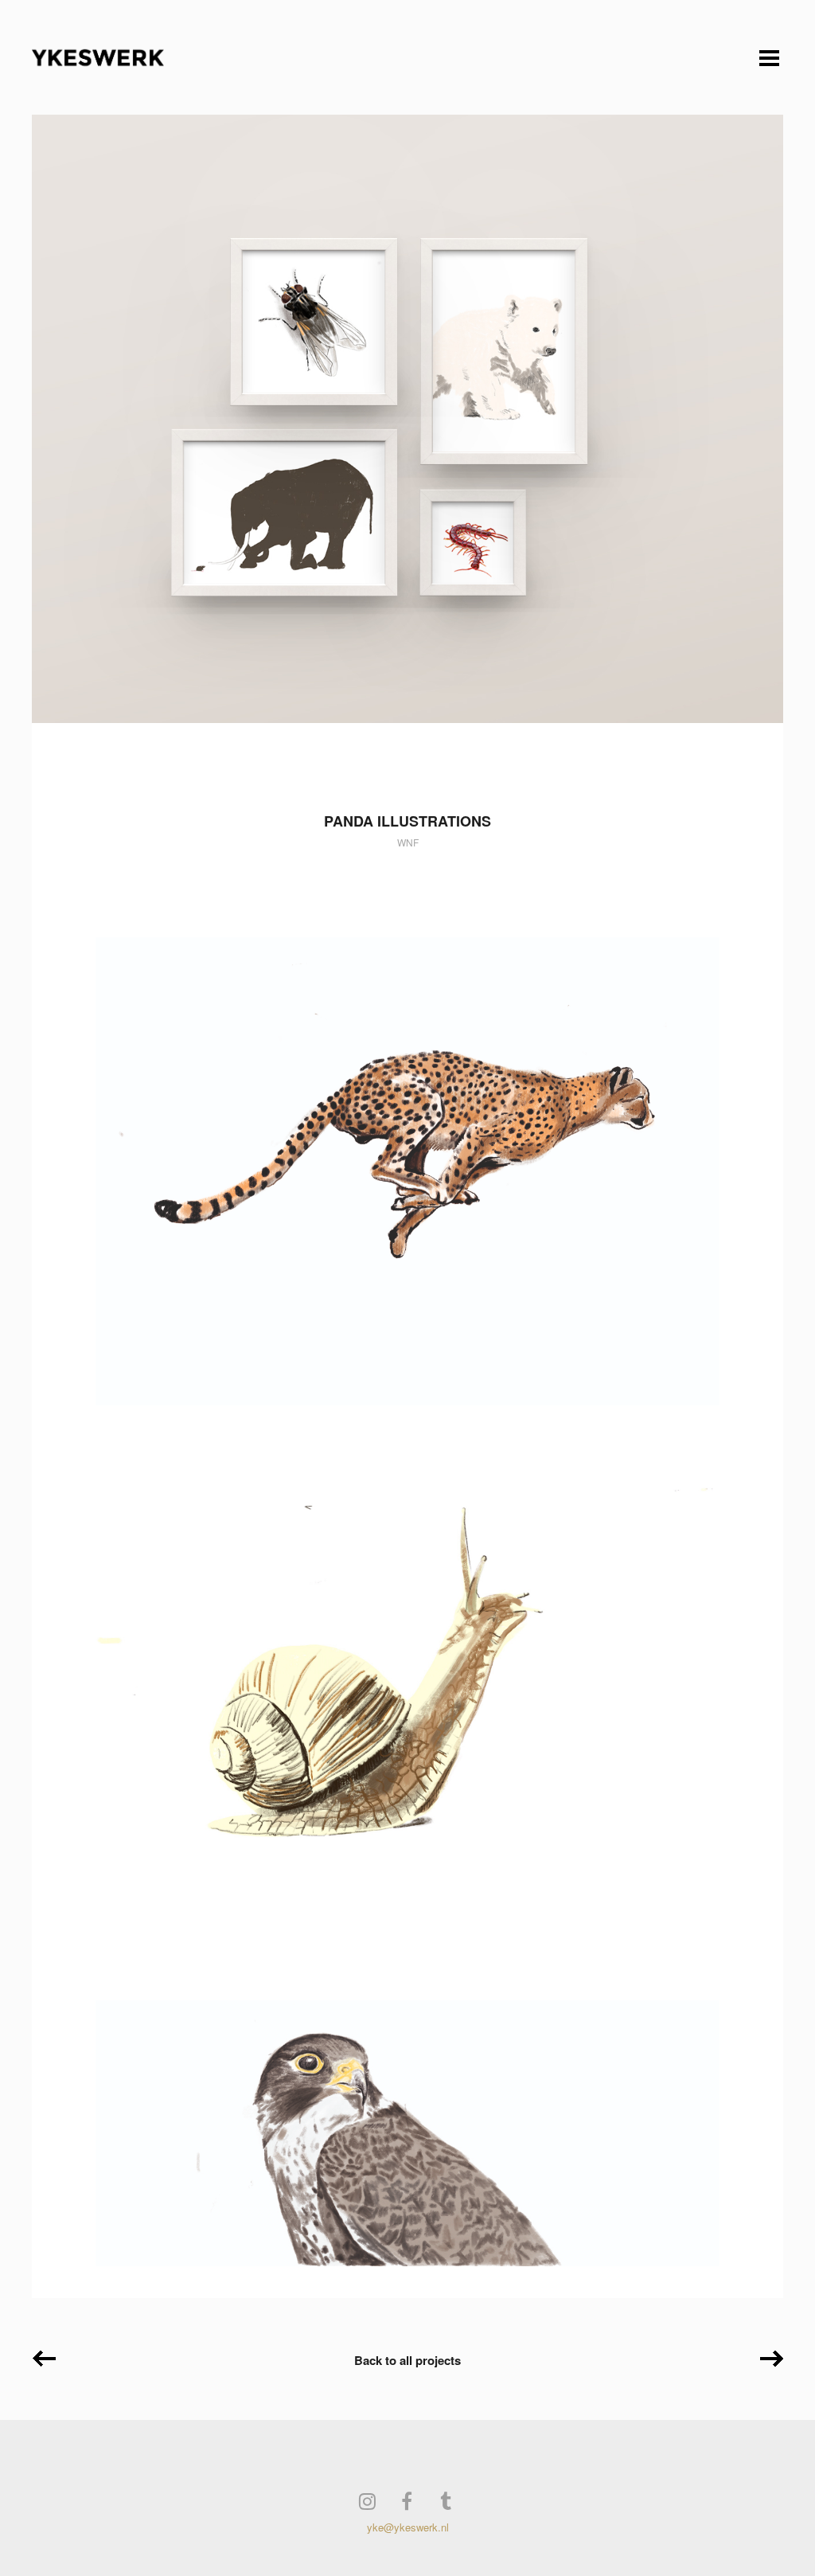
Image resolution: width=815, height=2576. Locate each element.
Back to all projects (407, 2360)
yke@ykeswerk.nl (408, 2527)
